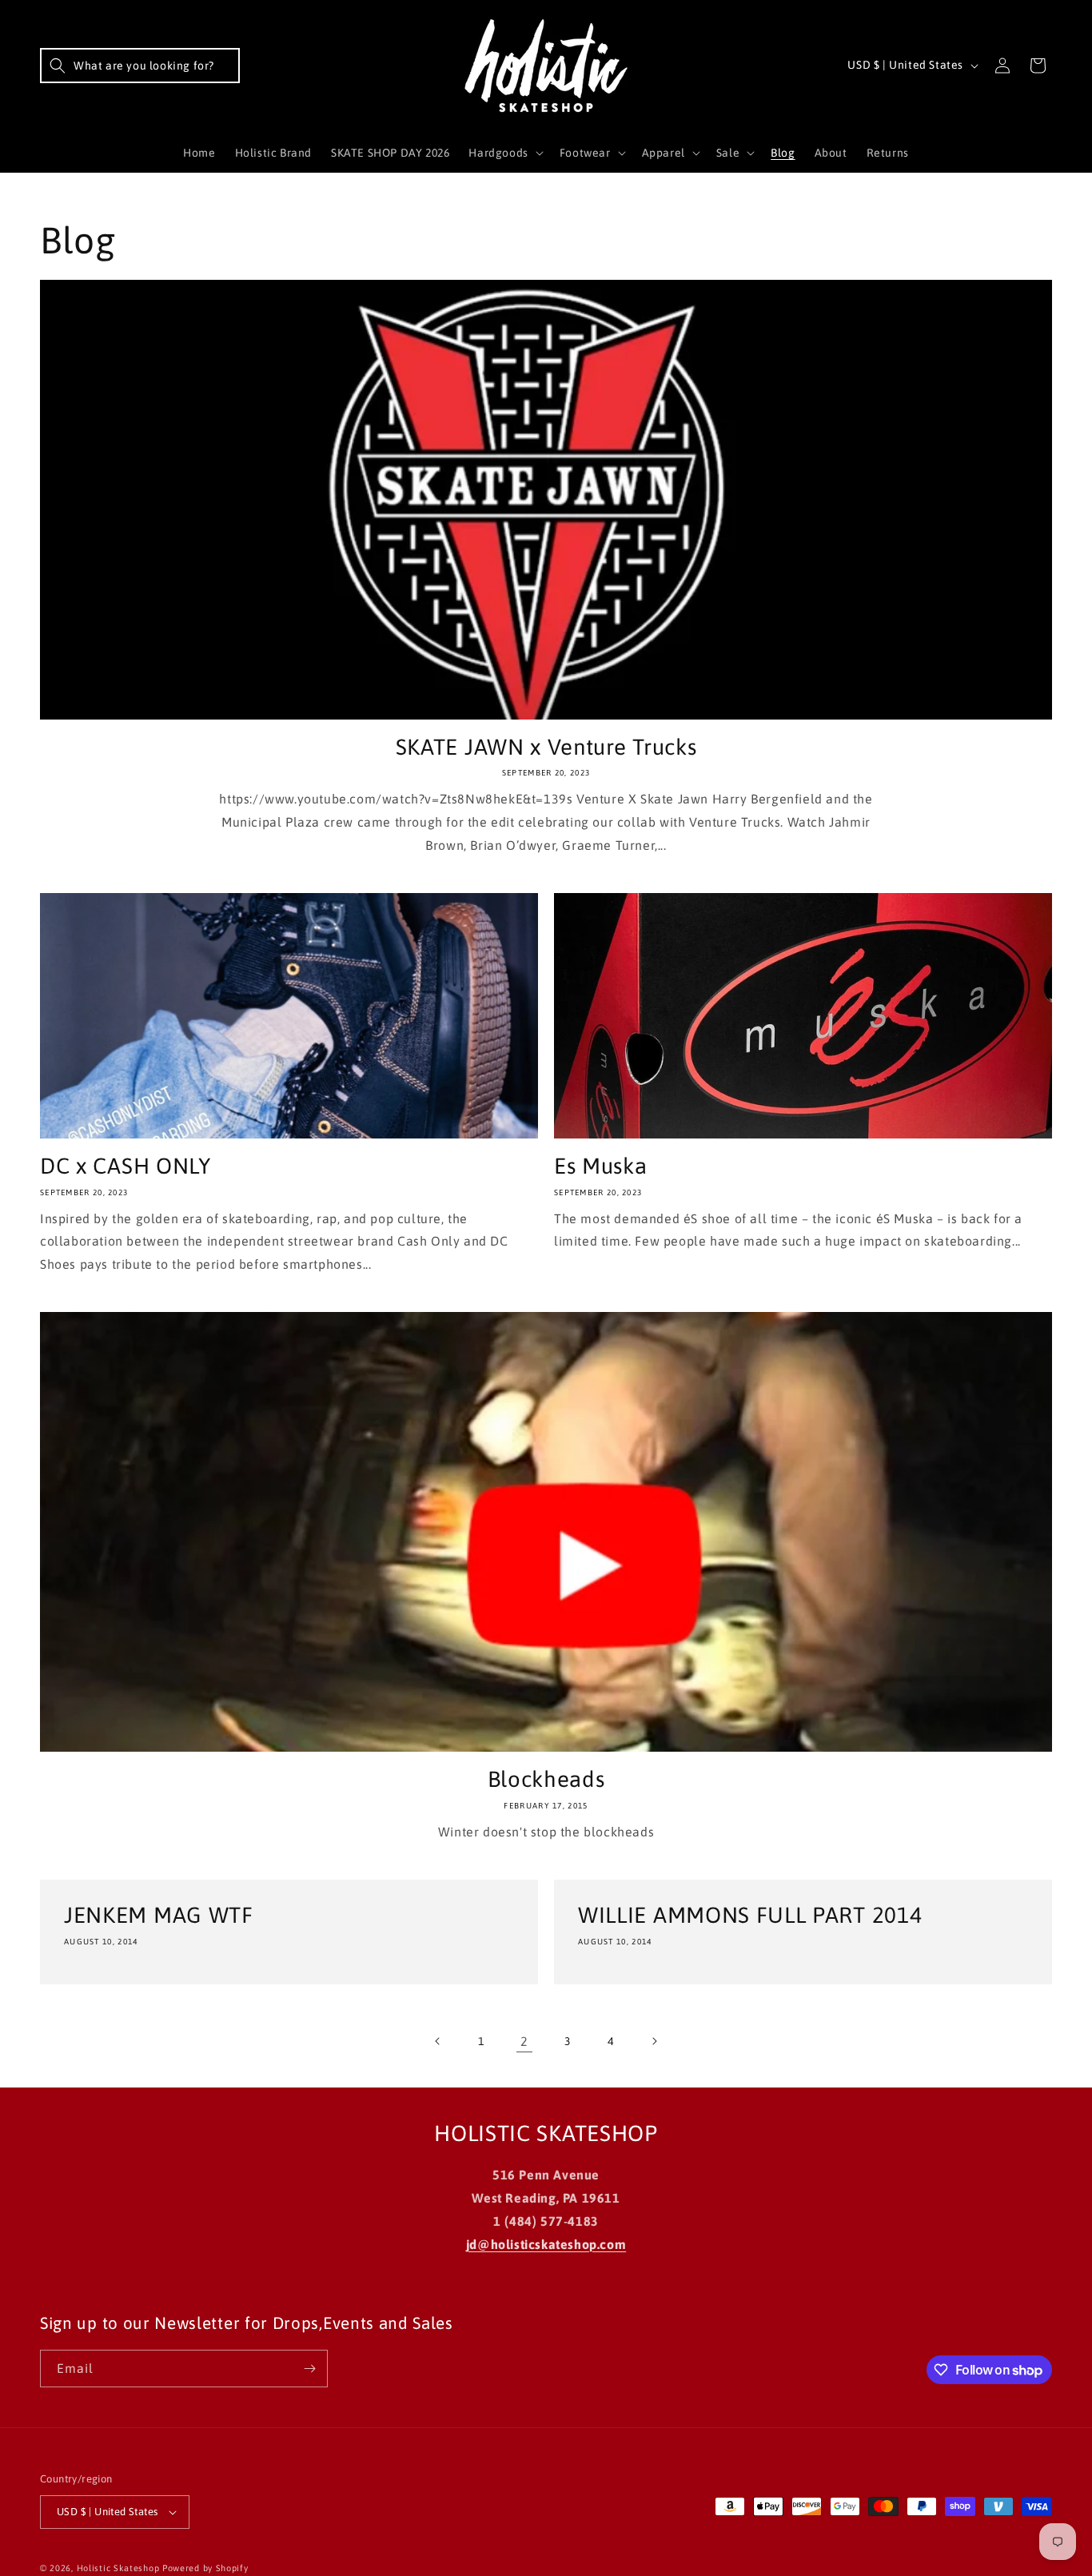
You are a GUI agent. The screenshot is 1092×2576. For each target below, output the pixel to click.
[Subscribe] (309, 2369)
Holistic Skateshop (118, 2568)
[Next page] (654, 2041)
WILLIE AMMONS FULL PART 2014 (750, 1915)
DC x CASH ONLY (126, 1166)
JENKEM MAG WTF (159, 1915)
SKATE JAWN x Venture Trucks (546, 747)
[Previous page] (438, 2041)
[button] (140, 66)
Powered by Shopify (205, 2568)
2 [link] (524, 2041)
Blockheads (546, 1779)
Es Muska (601, 1166)
